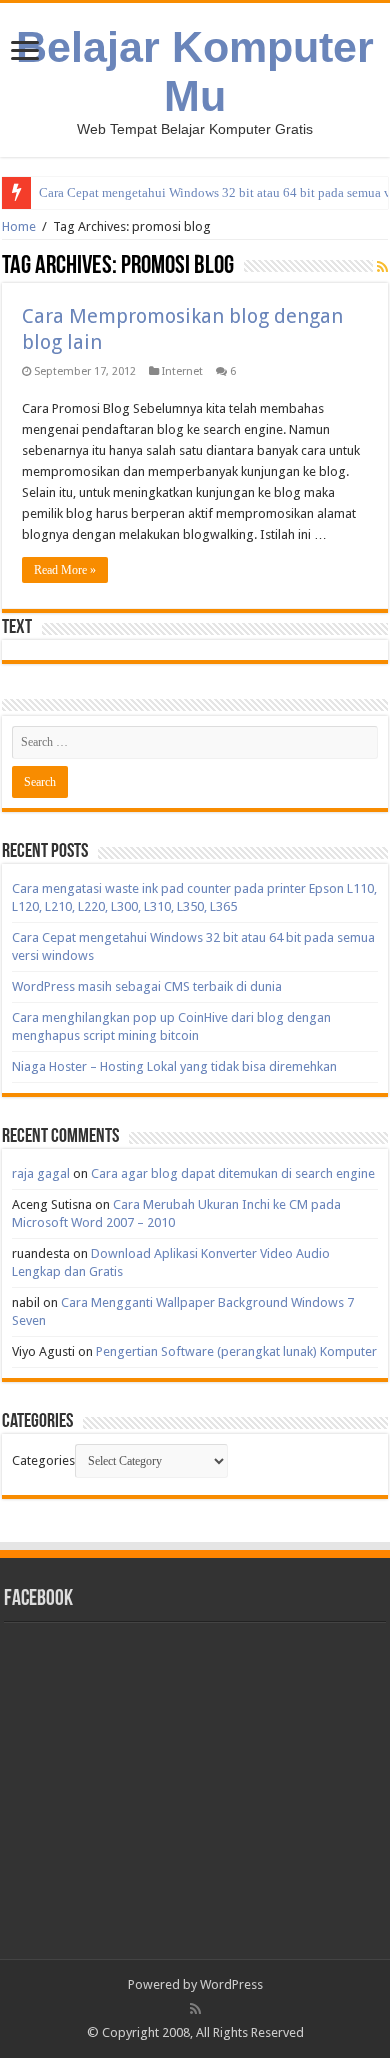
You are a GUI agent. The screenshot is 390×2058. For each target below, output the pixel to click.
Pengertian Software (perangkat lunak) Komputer (236, 1351)
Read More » (65, 570)
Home (19, 226)
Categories (43, 1460)
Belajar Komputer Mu (195, 71)
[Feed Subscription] (382, 267)
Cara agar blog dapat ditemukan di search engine (233, 1173)
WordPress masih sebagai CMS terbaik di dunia (147, 986)
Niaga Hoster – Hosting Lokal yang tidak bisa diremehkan (174, 1066)
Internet (182, 371)
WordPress (231, 1984)
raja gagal (41, 1173)
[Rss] (195, 2009)
